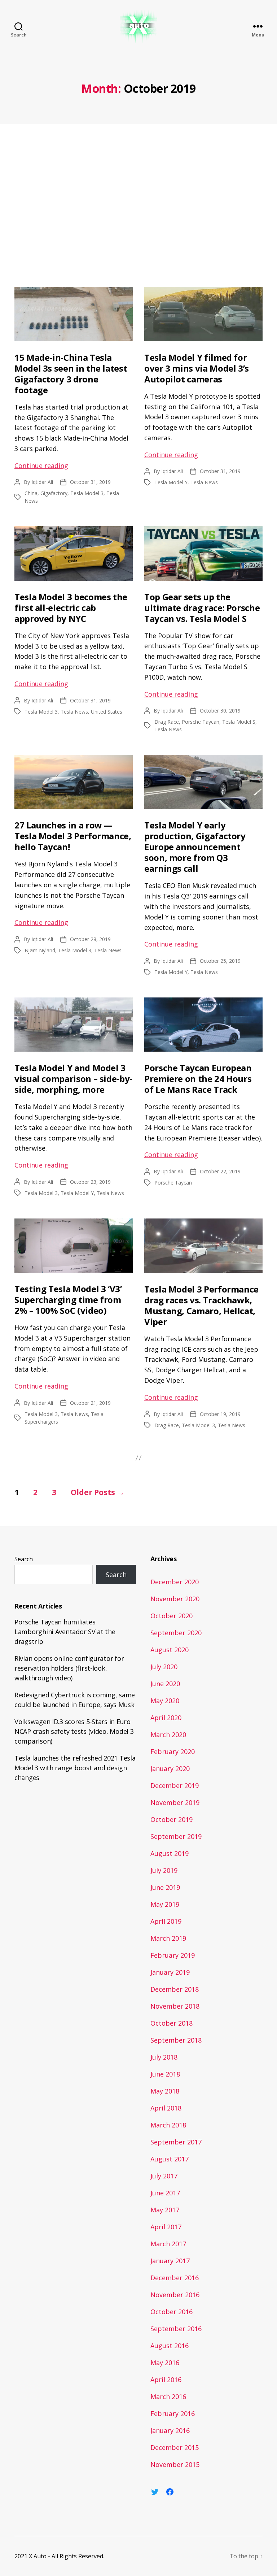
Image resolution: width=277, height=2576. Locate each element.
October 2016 (172, 2312)
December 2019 (175, 1785)
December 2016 (175, 2278)
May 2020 (165, 1701)
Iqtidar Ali (42, 482)
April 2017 (166, 2227)
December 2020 (175, 1582)
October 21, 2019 (90, 1403)
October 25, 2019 (220, 961)
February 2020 (173, 1752)
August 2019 (170, 1853)
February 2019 (173, 1955)
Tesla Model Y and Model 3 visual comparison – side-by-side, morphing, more (73, 1079)
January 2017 (170, 2261)
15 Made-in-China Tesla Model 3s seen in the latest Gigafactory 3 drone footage (71, 374)
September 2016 (176, 2329)
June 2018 (165, 2074)
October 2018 (172, 2023)
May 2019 (165, 1904)
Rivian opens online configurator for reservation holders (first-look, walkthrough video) (69, 1668)
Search (24, 1559)
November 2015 (175, 2464)
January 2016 (170, 2430)
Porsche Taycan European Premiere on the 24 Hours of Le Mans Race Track (198, 1079)
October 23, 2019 (90, 1182)
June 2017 (165, 2193)
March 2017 (168, 2244)
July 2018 (164, 2057)
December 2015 (175, 2447)
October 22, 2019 (220, 1171)
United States (107, 712)
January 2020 (170, 1768)
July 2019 (164, 1870)
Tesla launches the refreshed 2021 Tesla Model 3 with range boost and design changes (75, 1768)
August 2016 (170, 2346)
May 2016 (165, 2363)
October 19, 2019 (220, 1414)
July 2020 (164, 1667)
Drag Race (167, 722)
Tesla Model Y (171, 482)
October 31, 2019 (90, 482)
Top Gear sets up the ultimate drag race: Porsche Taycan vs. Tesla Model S (202, 608)
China (31, 493)
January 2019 (170, 1972)
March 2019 (168, 1938)
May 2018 (165, 2091)
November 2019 (175, 1802)
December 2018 (175, 1989)
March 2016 (168, 2397)
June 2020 (165, 1684)
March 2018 (168, 2125)
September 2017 (176, 2142)
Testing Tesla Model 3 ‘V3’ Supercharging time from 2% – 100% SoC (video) (68, 1300)
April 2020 (166, 1718)
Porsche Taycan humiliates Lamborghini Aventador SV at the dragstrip (65, 1632)
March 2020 (168, 1735)
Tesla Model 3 (87, 493)
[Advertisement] (138, 207)
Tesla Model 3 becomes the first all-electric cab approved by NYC (71, 608)
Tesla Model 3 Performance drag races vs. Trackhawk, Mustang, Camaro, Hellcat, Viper (201, 1305)
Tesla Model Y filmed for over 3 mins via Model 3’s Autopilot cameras (197, 368)
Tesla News (204, 482)
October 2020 (172, 1616)
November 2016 (175, 2295)
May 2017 (165, 2210)
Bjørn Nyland (40, 950)
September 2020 (176, 1633)
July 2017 (164, 2176)
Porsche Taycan (201, 722)
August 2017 (170, 2159)
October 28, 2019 (90, 939)
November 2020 (175, 1599)
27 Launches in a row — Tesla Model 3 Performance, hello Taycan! (73, 836)
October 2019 (172, 1819)
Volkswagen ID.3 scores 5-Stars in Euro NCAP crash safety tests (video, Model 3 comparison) (74, 1731)
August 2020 (170, 1650)
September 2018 (176, 2040)
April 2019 (166, 1921)
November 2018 (175, 2006)
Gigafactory (54, 493)
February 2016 (173, 2413)
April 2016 (166, 2380)
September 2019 (176, 1836)
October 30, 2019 (220, 711)
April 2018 (166, 2108)
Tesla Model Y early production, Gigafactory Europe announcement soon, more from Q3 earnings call (195, 847)
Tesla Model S (239, 722)
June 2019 (165, 1887)
